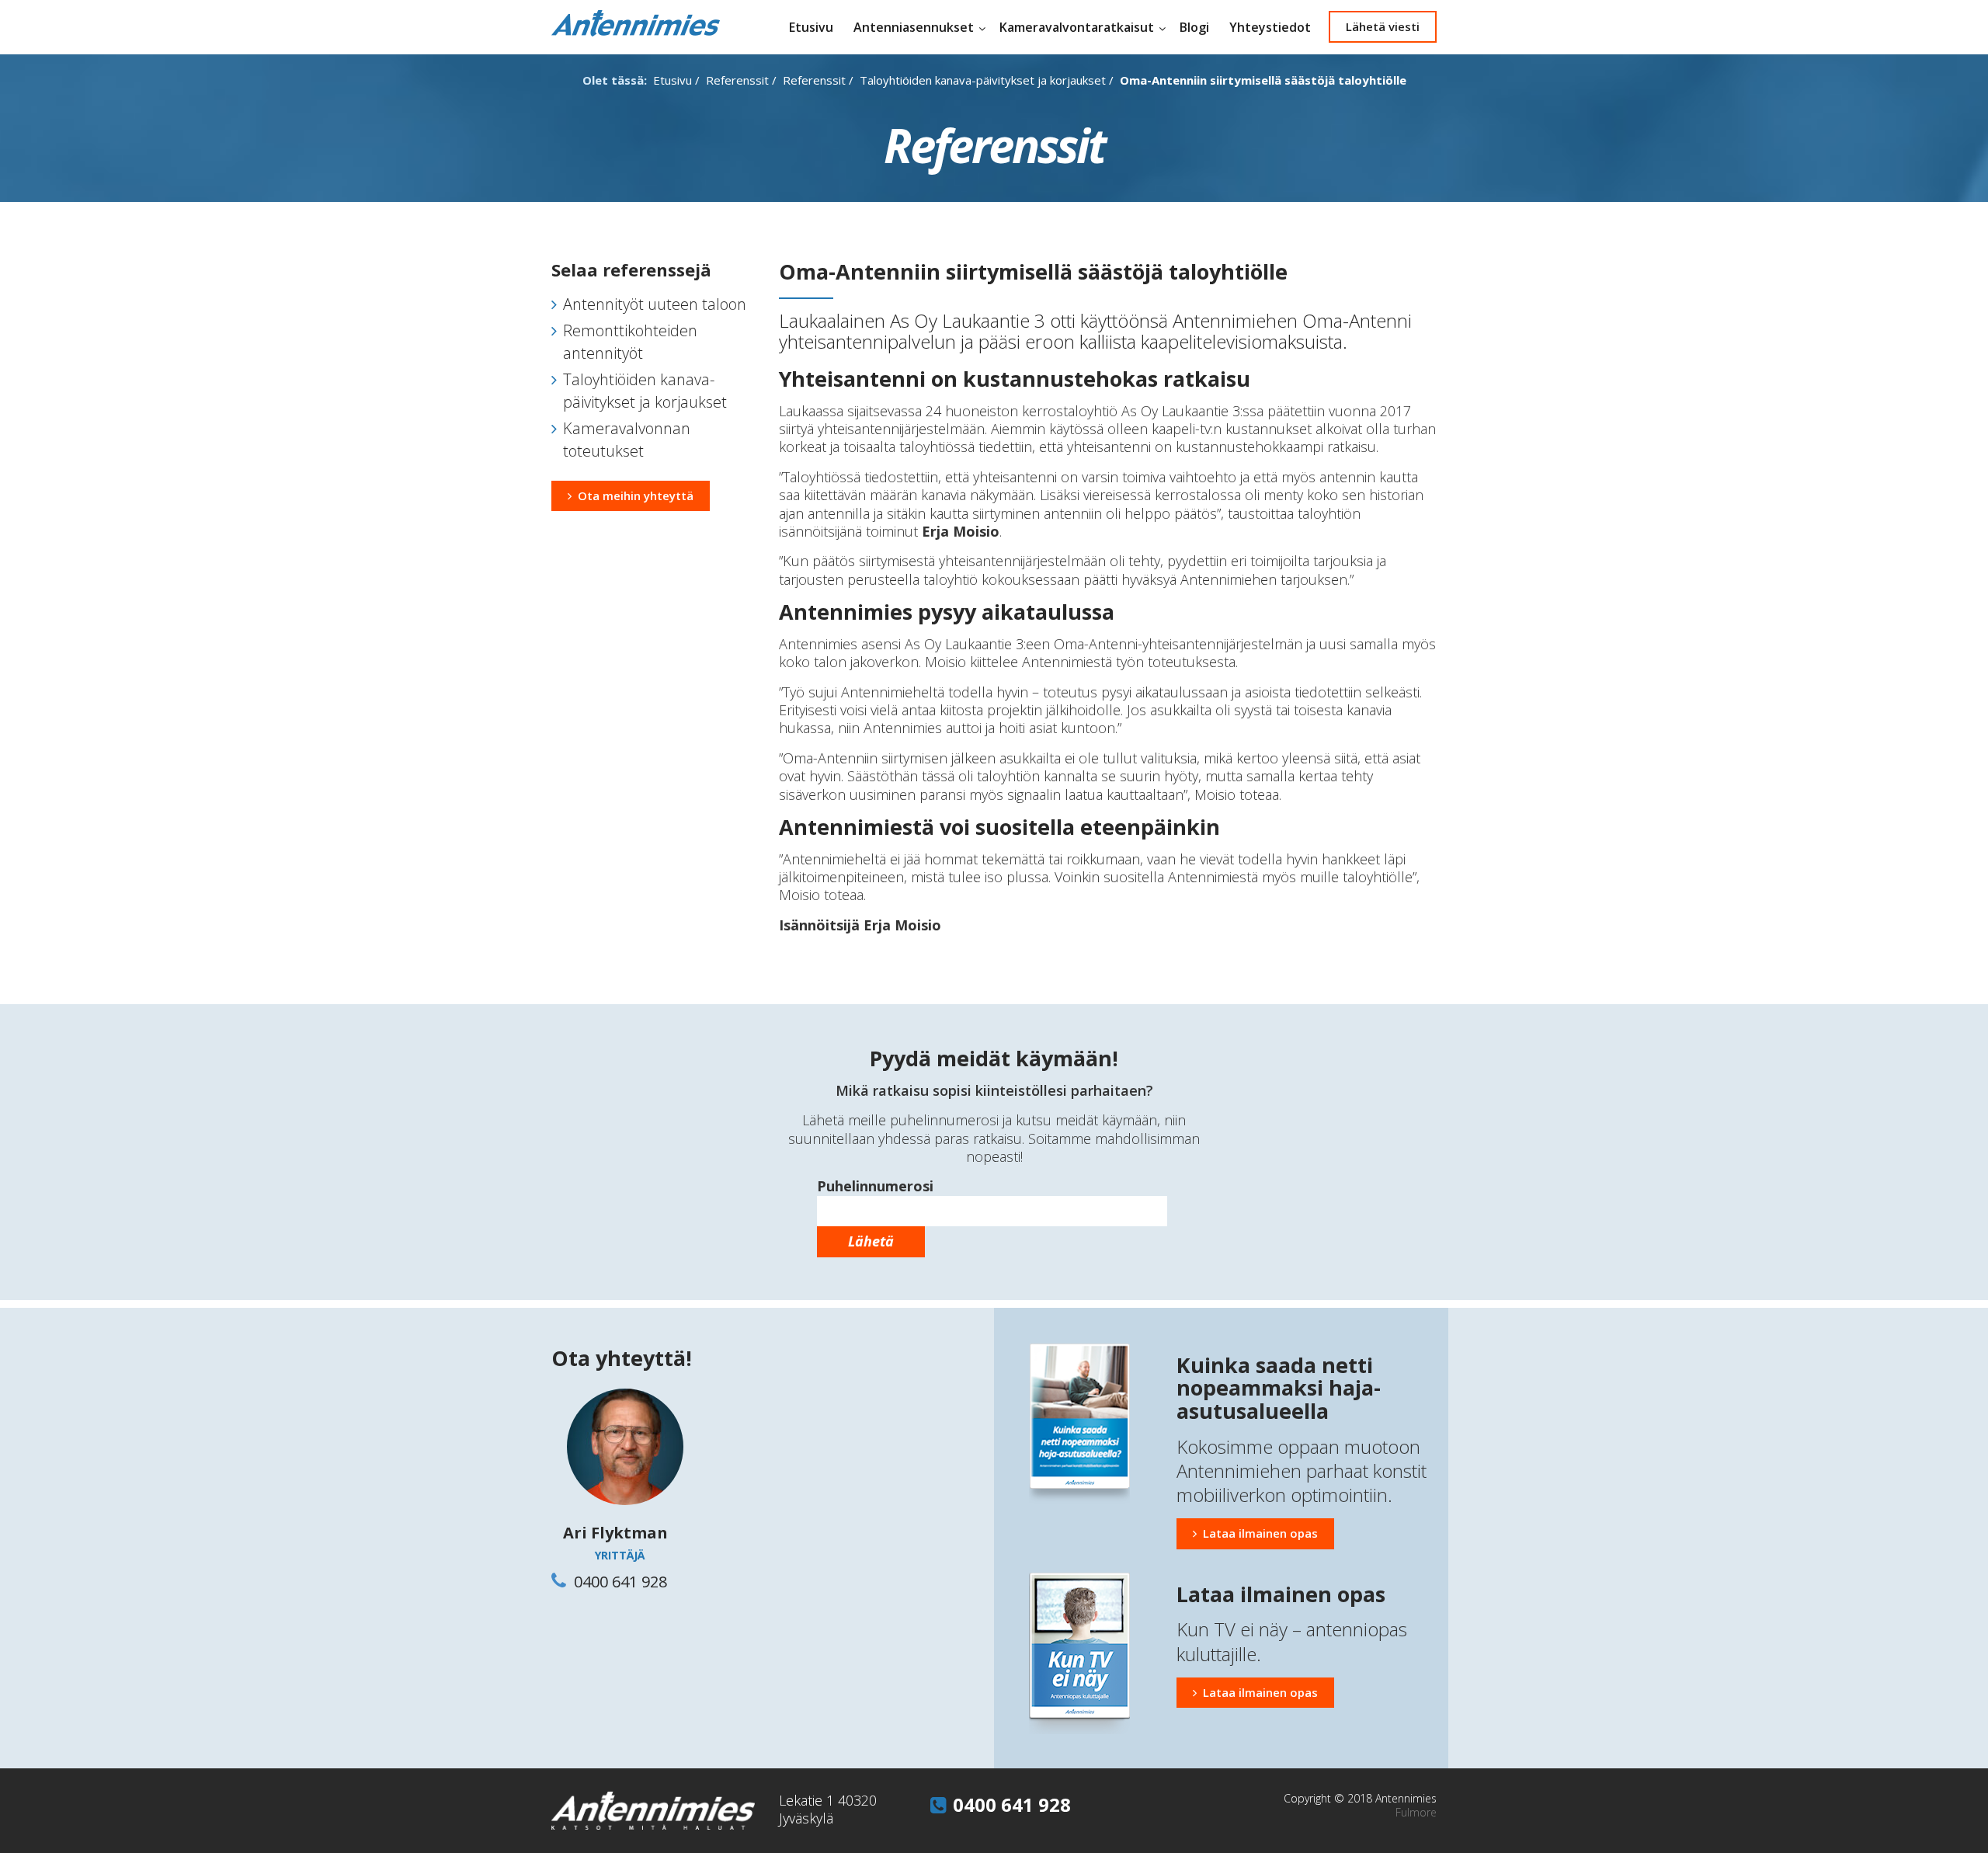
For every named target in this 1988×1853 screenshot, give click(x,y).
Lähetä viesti (1383, 26)
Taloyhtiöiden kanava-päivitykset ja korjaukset (983, 80)
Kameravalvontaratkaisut (1077, 27)
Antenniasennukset (914, 27)
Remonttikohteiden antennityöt (630, 342)
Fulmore (1416, 1812)
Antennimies (636, 23)
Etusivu (811, 27)
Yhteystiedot (1270, 27)
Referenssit (737, 80)
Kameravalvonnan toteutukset (627, 440)
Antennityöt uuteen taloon (655, 304)
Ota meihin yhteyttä (636, 495)
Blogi (1194, 27)
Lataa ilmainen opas (1260, 1533)
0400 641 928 (1012, 1804)
